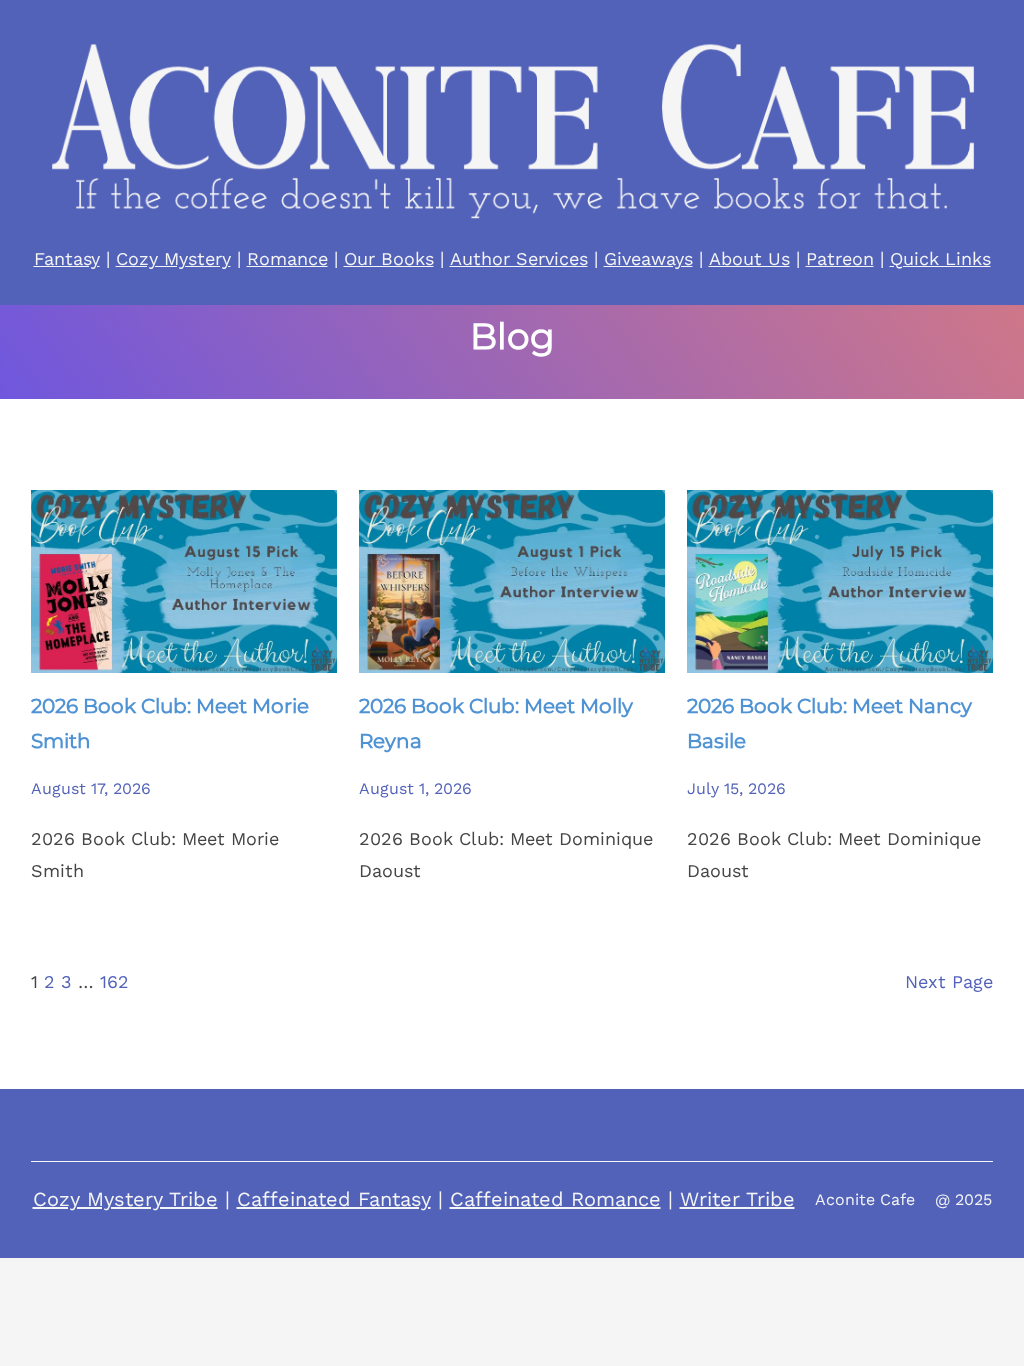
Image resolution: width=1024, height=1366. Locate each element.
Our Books (389, 258)
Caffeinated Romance (555, 1199)
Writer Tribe (737, 1199)
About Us (749, 258)
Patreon (840, 258)
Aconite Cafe (865, 1199)
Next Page (949, 981)
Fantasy (67, 258)
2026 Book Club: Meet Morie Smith (170, 723)
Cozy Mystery (173, 258)
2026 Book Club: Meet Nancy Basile (829, 723)
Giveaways (648, 258)
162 (114, 981)
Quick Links (940, 258)
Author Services (519, 258)
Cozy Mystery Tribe (125, 1199)
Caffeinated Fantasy (334, 1199)
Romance (287, 258)
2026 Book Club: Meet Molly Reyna (496, 723)
